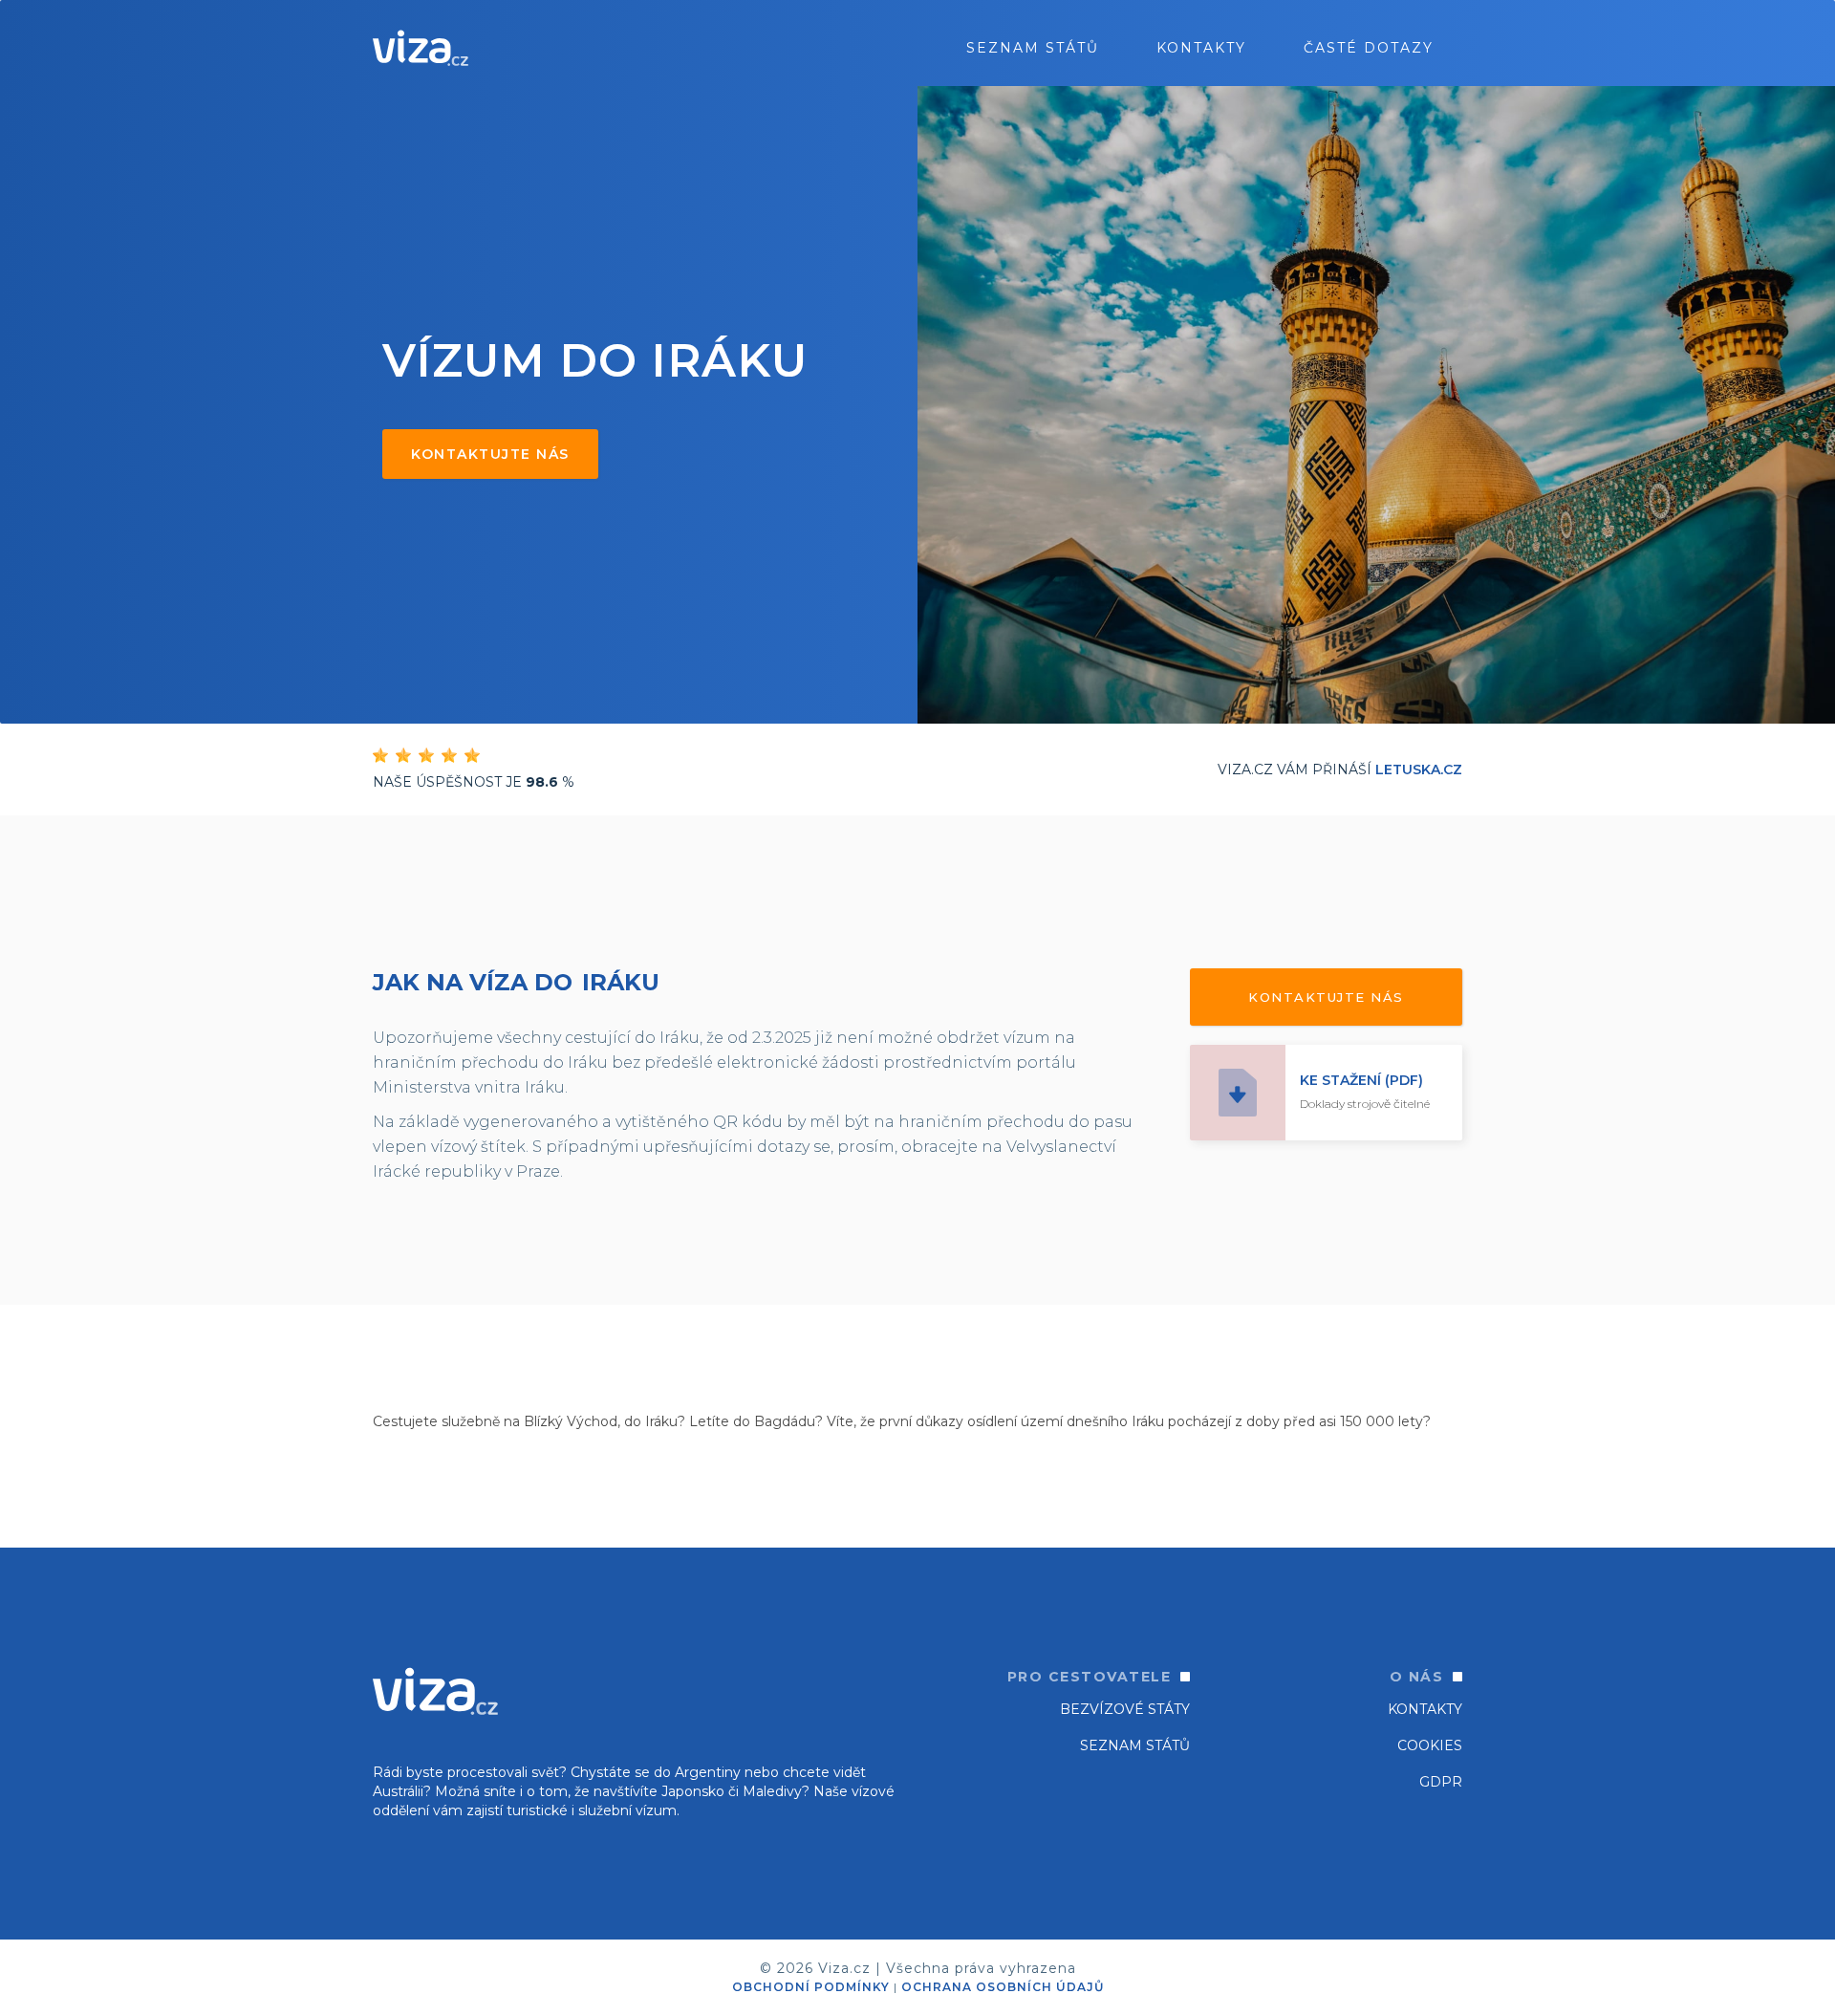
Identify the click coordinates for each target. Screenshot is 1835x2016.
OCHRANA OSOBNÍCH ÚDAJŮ (1003, 1987)
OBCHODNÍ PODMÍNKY (811, 1987)
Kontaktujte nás (490, 454)
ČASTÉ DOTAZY (1369, 48)
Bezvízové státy (1125, 1709)
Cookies (1430, 1745)
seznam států (1033, 48)
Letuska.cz (1419, 770)
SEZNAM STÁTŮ (1135, 1745)
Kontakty (1201, 48)
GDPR (1441, 1782)
